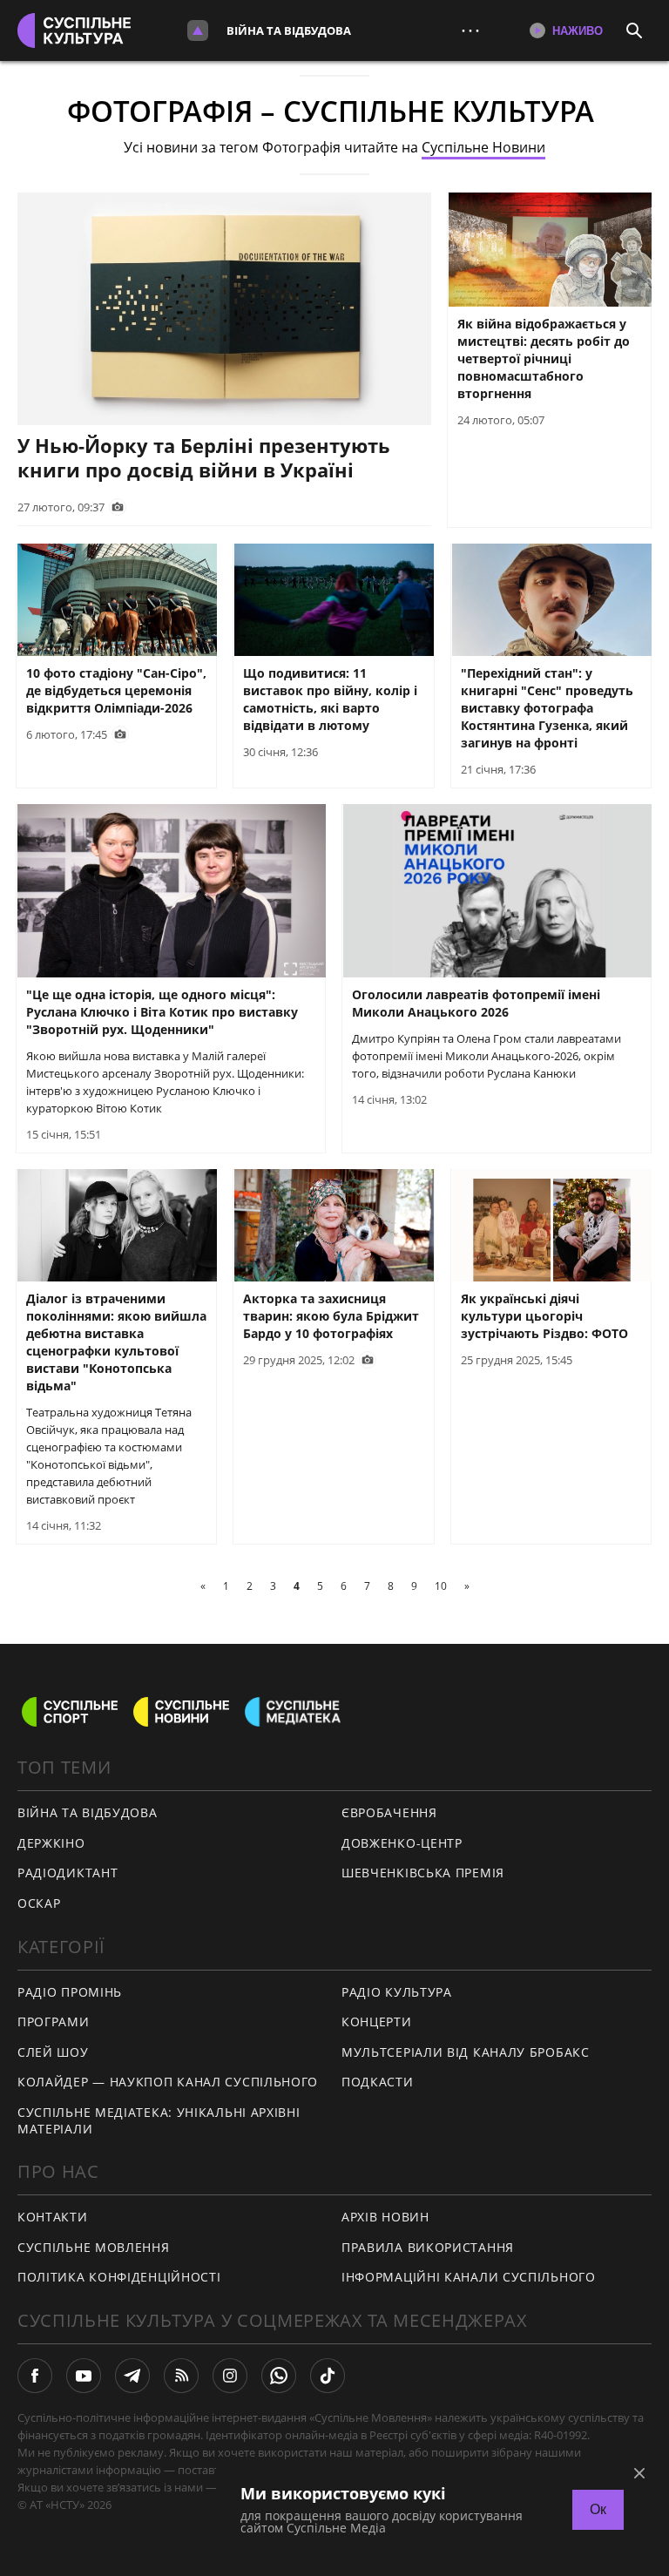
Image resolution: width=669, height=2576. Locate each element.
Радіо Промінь (70, 1992)
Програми (54, 2022)
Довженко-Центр (402, 1843)
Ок (598, 2509)
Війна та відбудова (289, 30)
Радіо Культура (397, 1992)
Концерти (377, 2022)
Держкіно (51, 1843)
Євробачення (389, 1812)
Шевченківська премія (423, 1873)
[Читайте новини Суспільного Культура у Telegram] (132, 2376)
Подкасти (378, 2082)
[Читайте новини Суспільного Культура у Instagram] (230, 2376)
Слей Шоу (53, 2052)
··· (470, 30)
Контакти (53, 2217)
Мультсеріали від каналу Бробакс (466, 2052)
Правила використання (428, 2247)
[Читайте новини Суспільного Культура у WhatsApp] (279, 2376)
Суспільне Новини (483, 147)
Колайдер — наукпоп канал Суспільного (168, 2082)
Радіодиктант (68, 1873)
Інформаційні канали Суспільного (469, 2277)
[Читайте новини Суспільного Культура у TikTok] (328, 2376)
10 (441, 1586)
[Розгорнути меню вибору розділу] (198, 30)
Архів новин (385, 2217)
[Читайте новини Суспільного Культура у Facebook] (35, 2376)
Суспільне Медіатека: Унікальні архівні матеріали (159, 2120)
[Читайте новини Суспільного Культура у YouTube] (84, 2376)
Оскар (39, 1903)
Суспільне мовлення (94, 2247)
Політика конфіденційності (119, 2277)
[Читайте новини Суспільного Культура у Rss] (181, 2376)
